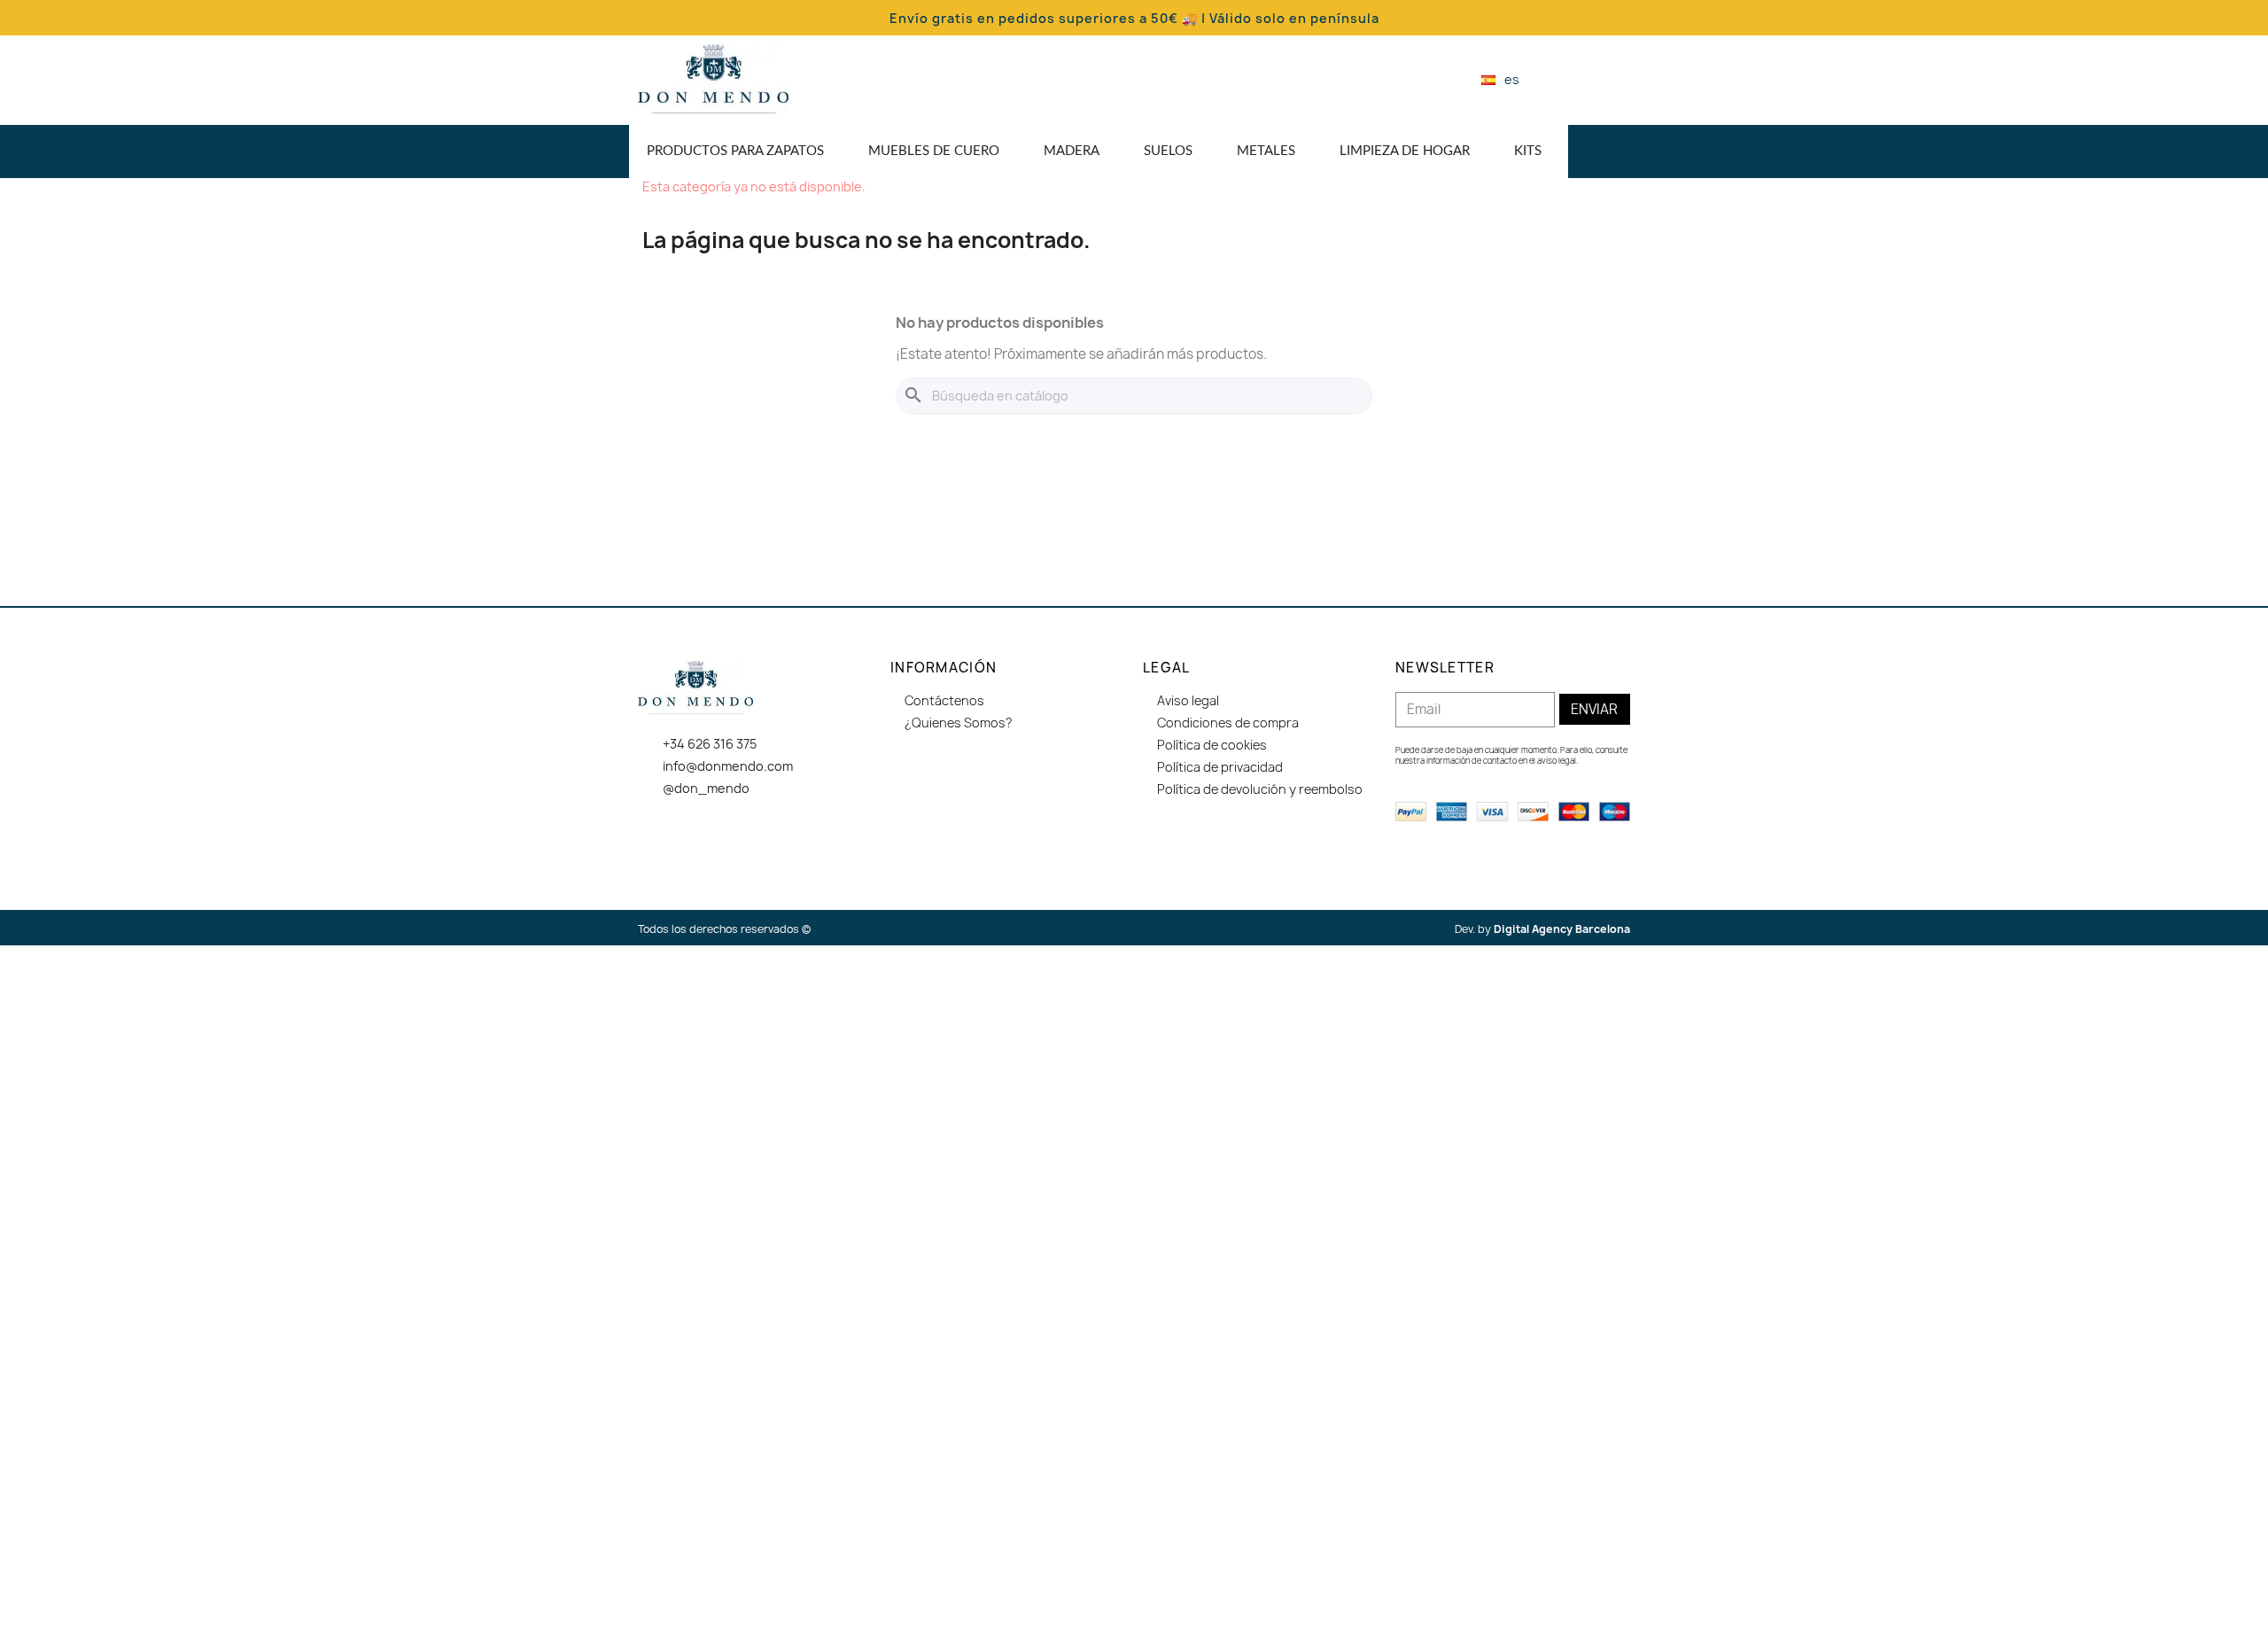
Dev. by (1542, 929)
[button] (1563, 80)
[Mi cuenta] (1594, 80)
